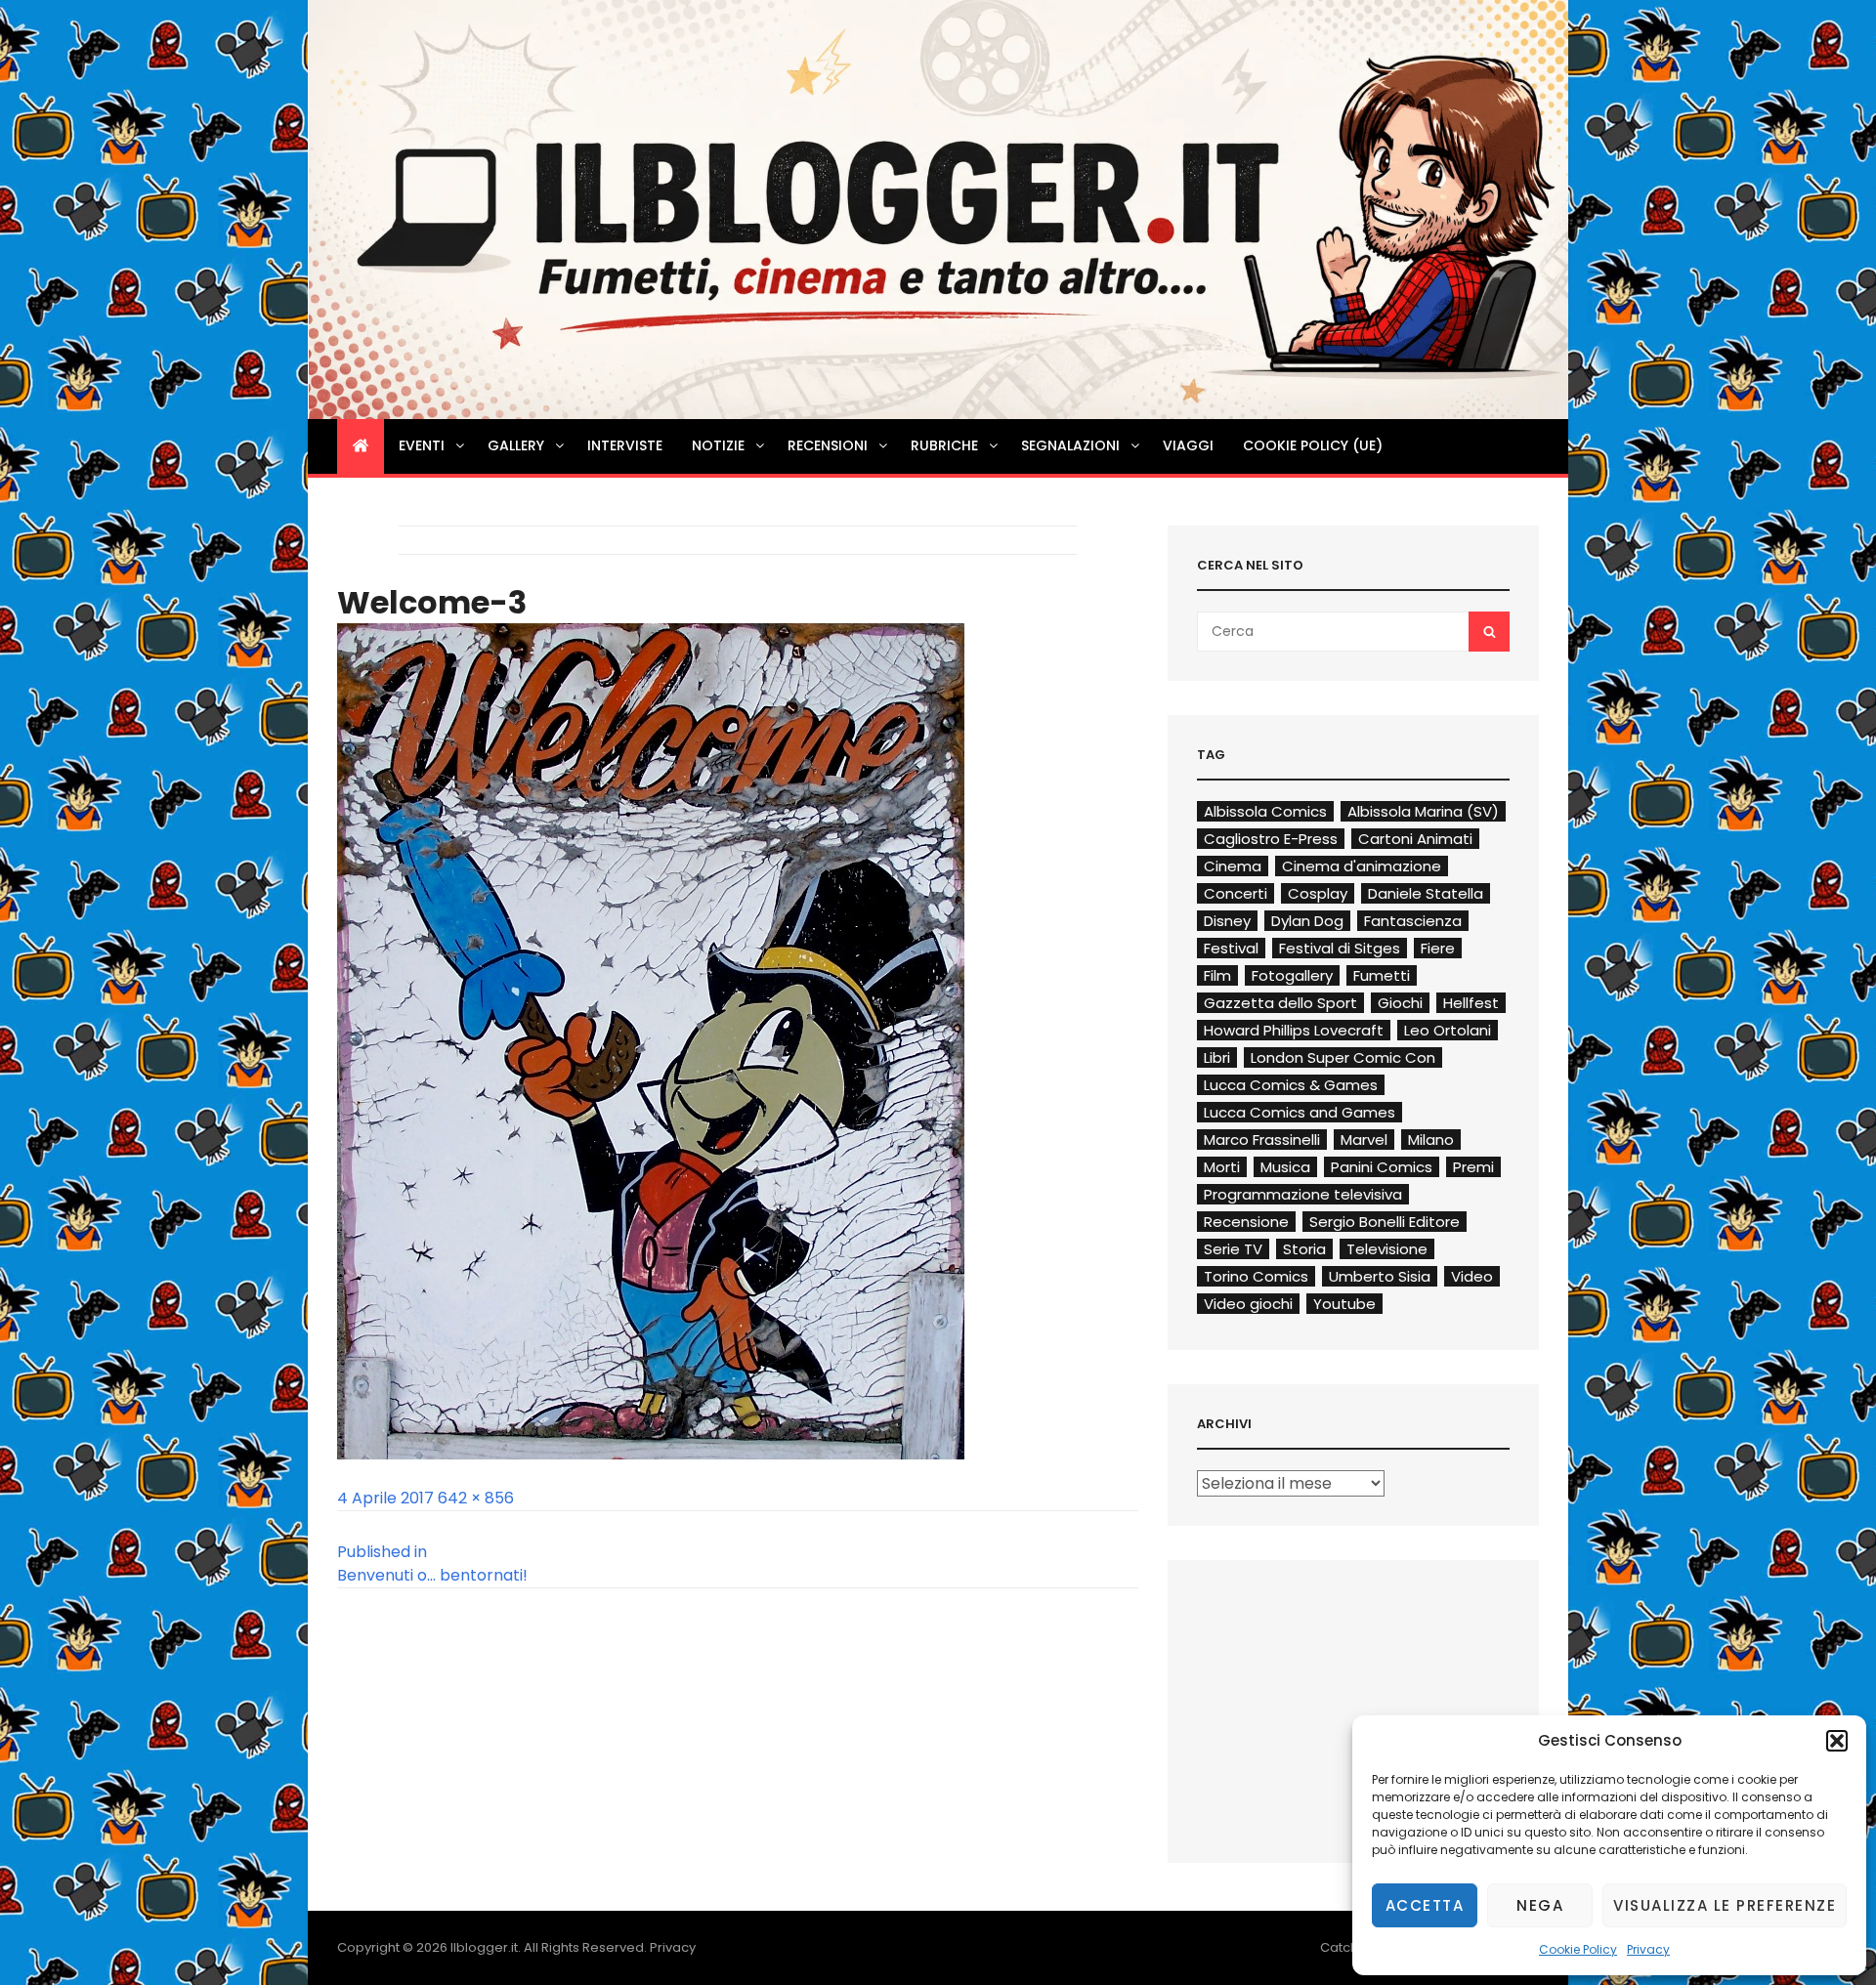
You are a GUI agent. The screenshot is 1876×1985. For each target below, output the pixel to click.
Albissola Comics (1265, 811)
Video (1472, 1276)
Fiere (1438, 948)
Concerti (1236, 893)
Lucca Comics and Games (1300, 1112)
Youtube (1344, 1304)
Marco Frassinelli (1262, 1140)
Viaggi (1188, 445)
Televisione (1387, 1249)
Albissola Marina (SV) (1423, 811)
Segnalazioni (1070, 445)
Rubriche (944, 445)
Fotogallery (1292, 975)
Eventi (422, 445)
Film (1217, 975)
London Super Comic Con (1343, 1057)
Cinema (1233, 866)
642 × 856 (476, 1498)
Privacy (1648, 1949)
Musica (1285, 1167)
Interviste (625, 445)
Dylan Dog (1307, 921)
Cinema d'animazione (1362, 866)
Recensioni (828, 445)
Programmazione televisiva (1303, 1194)
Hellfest (1471, 1003)
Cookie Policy (1578, 1949)
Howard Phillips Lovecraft (1294, 1030)
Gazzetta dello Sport (1280, 1003)
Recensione (1246, 1222)
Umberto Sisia (1380, 1276)
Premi (1473, 1167)
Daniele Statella (1426, 893)
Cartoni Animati (1415, 839)
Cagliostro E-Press (1271, 839)
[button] (1837, 1741)
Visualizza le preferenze (1725, 1905)
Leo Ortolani (1448, 1030)
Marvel (1364, 1140)
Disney (1227, 921)
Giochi (1400, 1003)
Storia (1304, 1249)
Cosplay (1318, 893)
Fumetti (1382, 975)
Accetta (1425, 1905)
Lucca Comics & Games (1291, 1085)
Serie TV (1233, 1249)
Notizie (718, 445)
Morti (1222, 1167)
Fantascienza (1413, 921)
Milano (1431, 1140)
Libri (1217, 1057)
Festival (1231, 948)
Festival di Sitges (1340, 948)
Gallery (516, 445)
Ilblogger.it (484, 1947)
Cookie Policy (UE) (1313, 445)
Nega (1540, 1905)
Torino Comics (1256, 1276)
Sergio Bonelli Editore (1385, 1222)
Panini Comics (1382, 1167)
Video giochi (1248, 1304)
